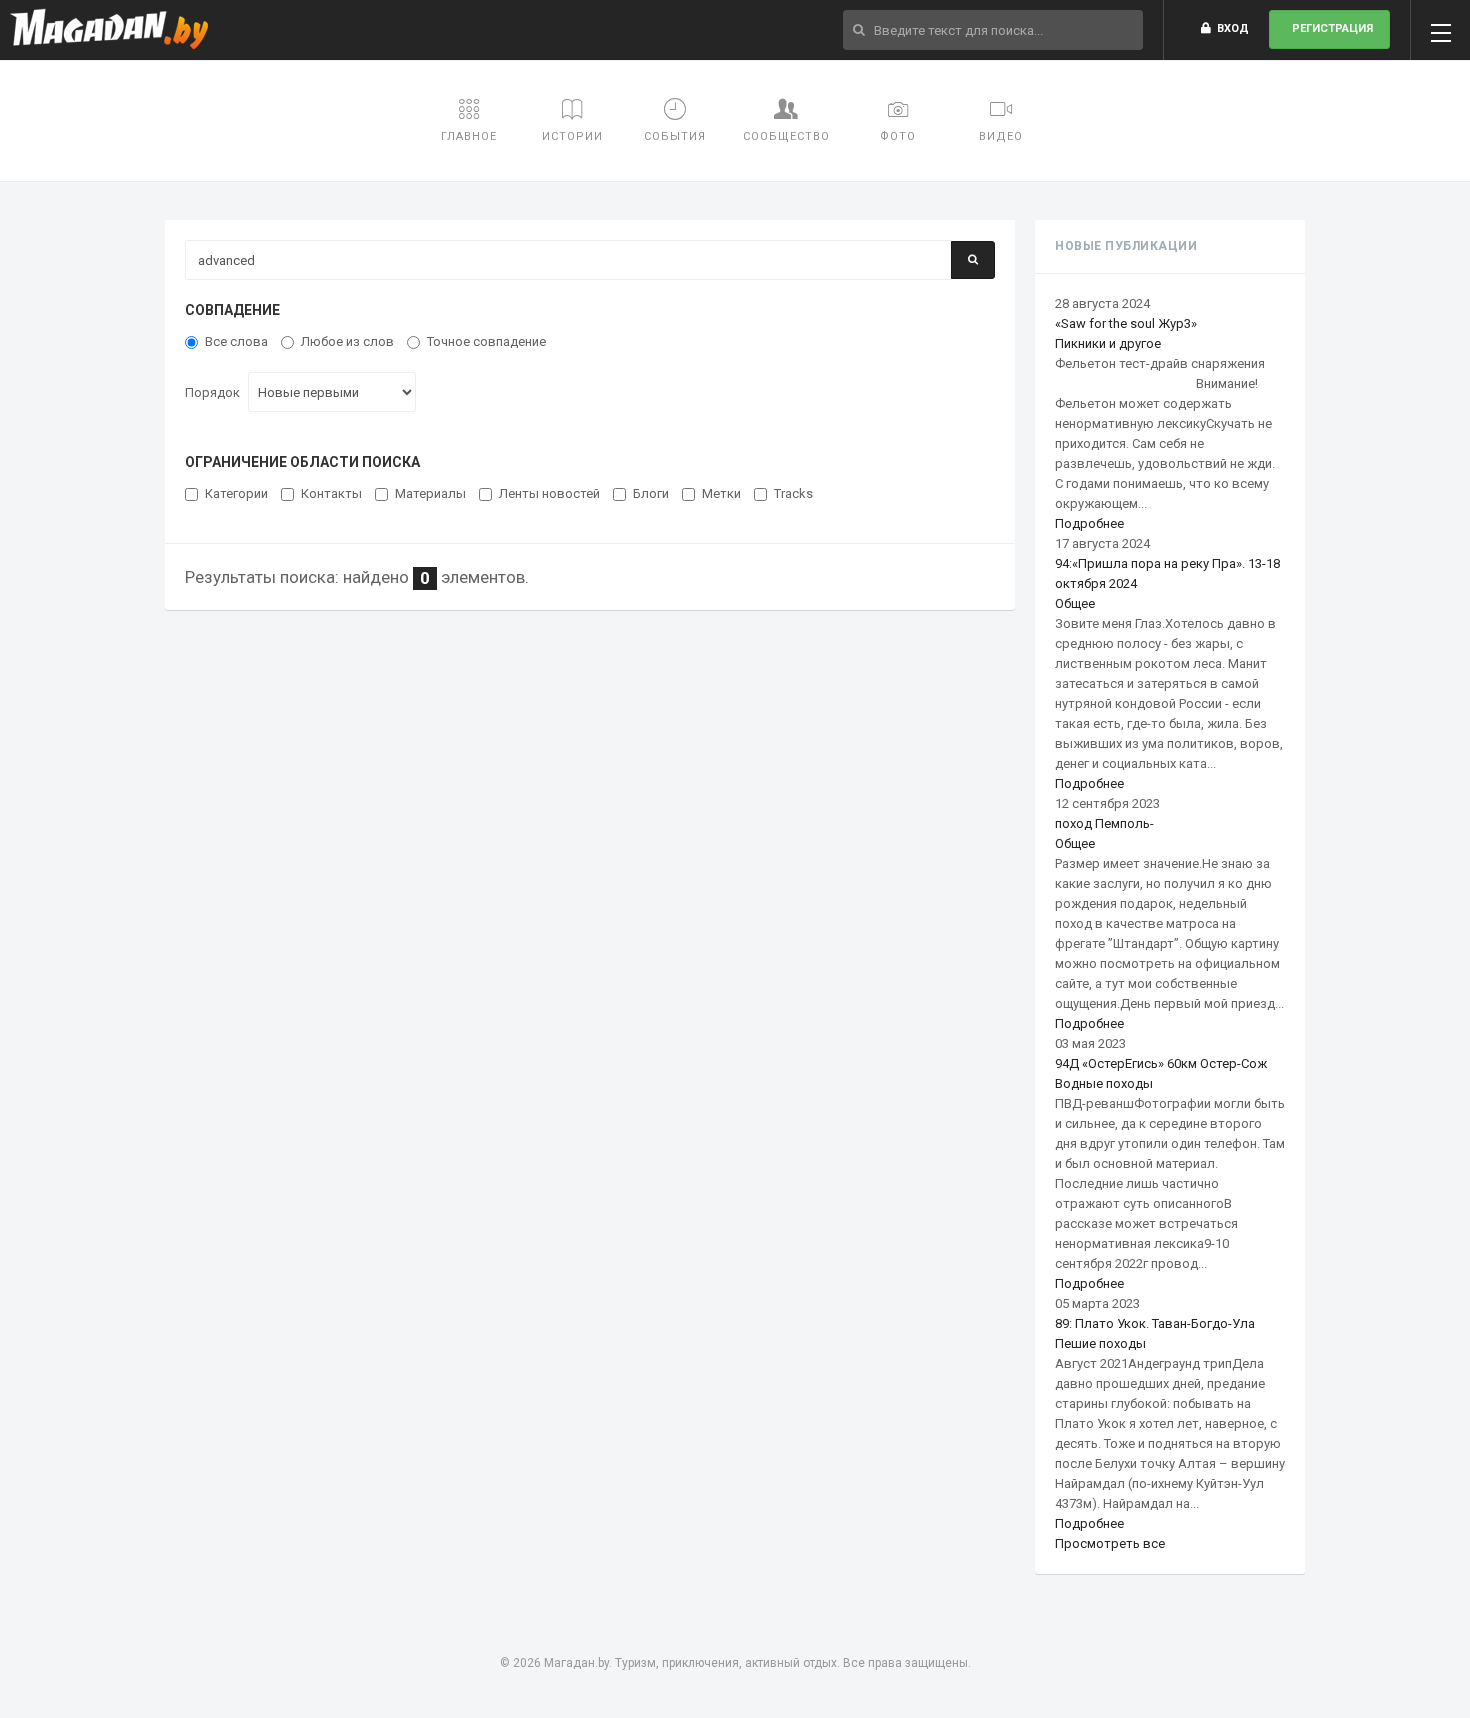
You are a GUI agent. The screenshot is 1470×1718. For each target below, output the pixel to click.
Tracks (793, 493)
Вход (1230, 28)
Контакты (331, 493)
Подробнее (1089, 523)
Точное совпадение (486, 341)
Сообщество (786, 136)
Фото (898, 136)
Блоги (651, 493)
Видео (1001, 136)
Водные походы (1104, 1083)
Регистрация (1329, 28)
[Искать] (973, 260)
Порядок (212, 392)
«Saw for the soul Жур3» (1126, 323)
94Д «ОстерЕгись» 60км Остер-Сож (1161, 1063)
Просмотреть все (1110, 1543)
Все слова (236, 341)
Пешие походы (1100, 1343)
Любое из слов (347, 341)
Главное (469, 136)
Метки (721, 493)
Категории (236, 493)
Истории (572, 136)
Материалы (430, 493)
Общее (1075, 603)
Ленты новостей (549, 493)
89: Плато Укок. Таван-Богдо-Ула (1155, 1323)
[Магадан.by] (109, 30)
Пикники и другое (1108, 343)
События (675, 136)
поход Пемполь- (1104, 823)
